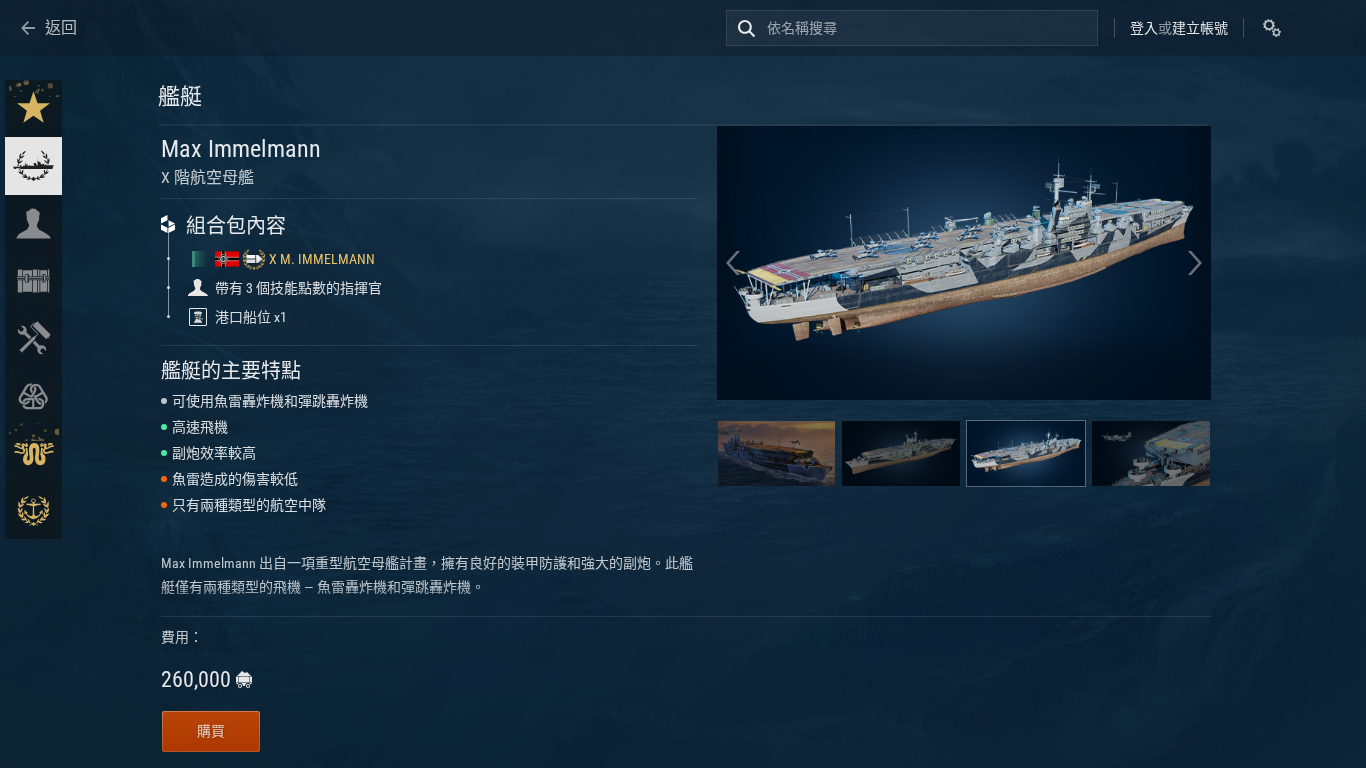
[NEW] (33, 108)
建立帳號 (1200, 28)
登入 (1144, 28)
